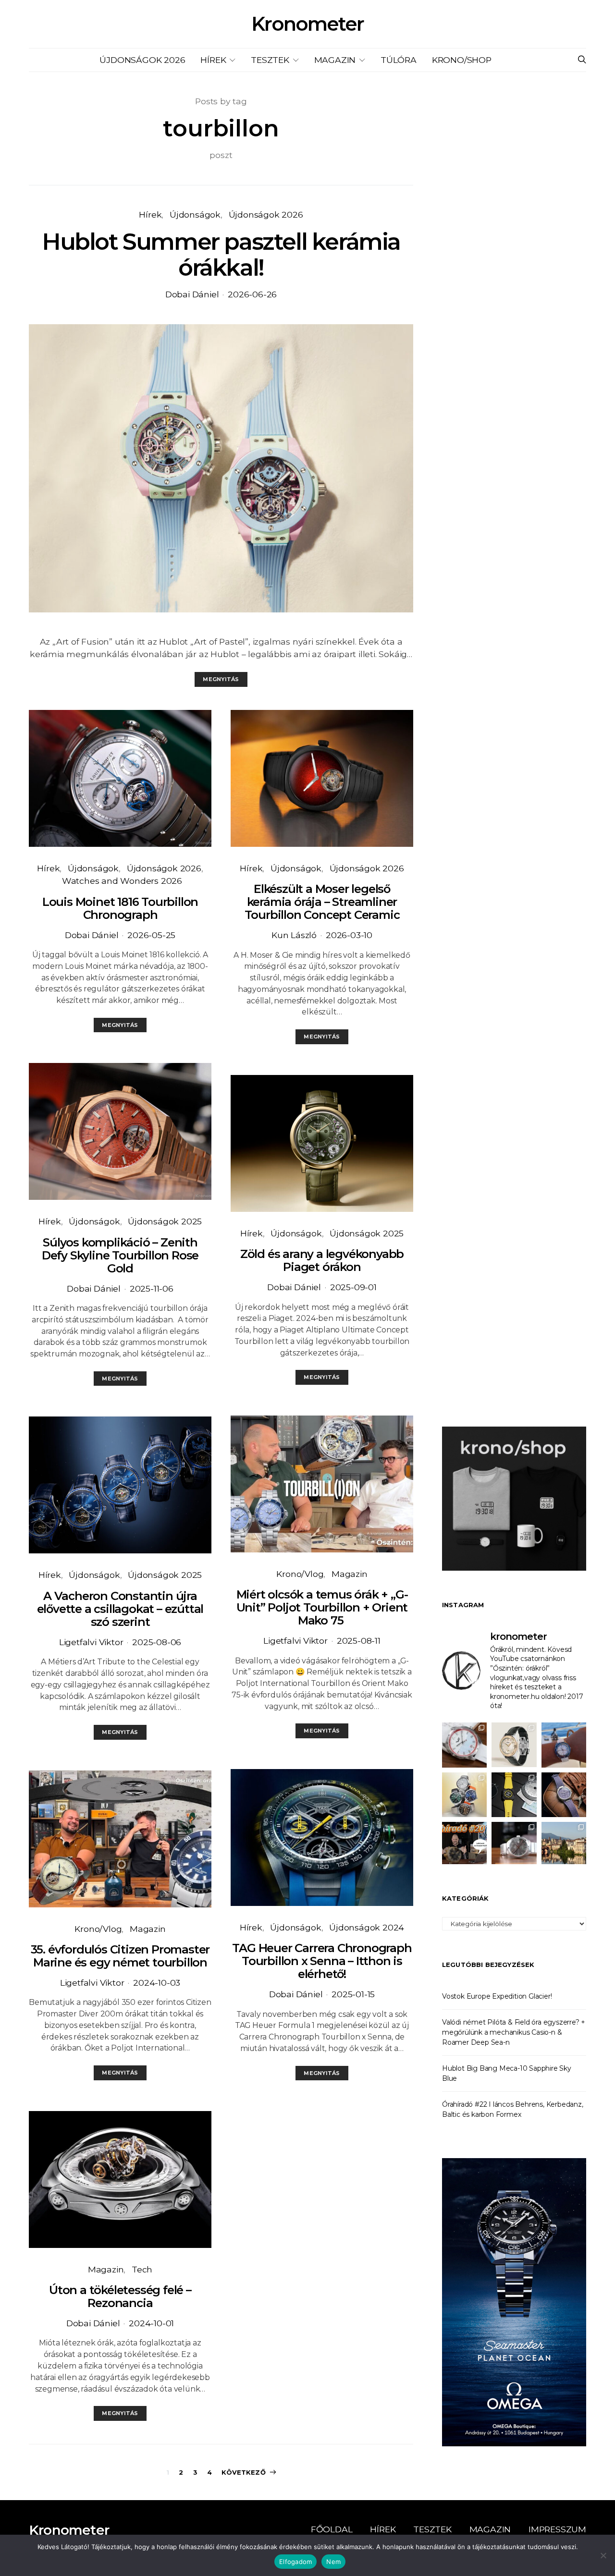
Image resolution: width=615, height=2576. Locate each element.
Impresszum (557, 2529)
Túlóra (399, 60)
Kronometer (307, 24)
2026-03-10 (349, 935)
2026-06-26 (252, 294)
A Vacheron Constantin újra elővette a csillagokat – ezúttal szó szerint (120, 1609)
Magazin (335, 60)
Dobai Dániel (192, 294)
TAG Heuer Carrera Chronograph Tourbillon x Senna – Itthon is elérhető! (322, 1961)
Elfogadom (295, 2562)
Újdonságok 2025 (165, 1221)
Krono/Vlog (98, 1929)
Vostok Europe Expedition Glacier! (497, 1996)
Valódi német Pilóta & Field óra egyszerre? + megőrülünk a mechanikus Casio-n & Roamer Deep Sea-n (514, 2032)
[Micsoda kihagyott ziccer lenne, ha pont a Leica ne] (464, 1795)
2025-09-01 (353, 1287)
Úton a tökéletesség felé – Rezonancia (120, 2296)
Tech (142, 2269)
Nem (333, 2562)
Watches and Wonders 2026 (122, 881)
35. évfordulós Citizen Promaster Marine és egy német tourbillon (120, 1956)
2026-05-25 (151, 935)
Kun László (294, 935)
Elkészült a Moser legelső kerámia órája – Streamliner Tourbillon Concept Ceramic (322, 902)
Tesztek (270, 60)
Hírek (213, 60)
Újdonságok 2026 (142, 60)
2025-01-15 (353, 1994)
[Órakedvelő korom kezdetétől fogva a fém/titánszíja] (564, 1745)
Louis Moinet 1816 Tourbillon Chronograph (120, 908)
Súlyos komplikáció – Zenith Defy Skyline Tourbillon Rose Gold (120, 1255)
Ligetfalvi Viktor (91, 1642)
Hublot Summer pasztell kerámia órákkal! (221, 255)
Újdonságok (195, 214)
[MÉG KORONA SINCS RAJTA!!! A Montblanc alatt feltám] (514, 1745)
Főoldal (332, 2529)
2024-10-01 (151, 2323)
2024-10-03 (157, 1983)
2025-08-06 (157, 1642)
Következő (243, 2472)
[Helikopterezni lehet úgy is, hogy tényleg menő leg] (514, 1795)
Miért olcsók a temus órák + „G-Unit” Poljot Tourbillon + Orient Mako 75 (322, 1607)
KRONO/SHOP (462, 60)
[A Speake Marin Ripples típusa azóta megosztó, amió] (564, 1795)
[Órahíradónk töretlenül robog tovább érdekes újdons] (464, 1844)
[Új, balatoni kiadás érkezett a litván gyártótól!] (464, 1745)
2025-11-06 (152, 1288)
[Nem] (603, 2555)
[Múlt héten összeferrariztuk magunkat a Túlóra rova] (564, 1844)
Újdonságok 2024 (367, 1927)
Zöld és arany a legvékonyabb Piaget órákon (322, 1260)
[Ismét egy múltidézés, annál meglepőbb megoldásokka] (514, 1844)
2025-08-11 (359, 1641)
